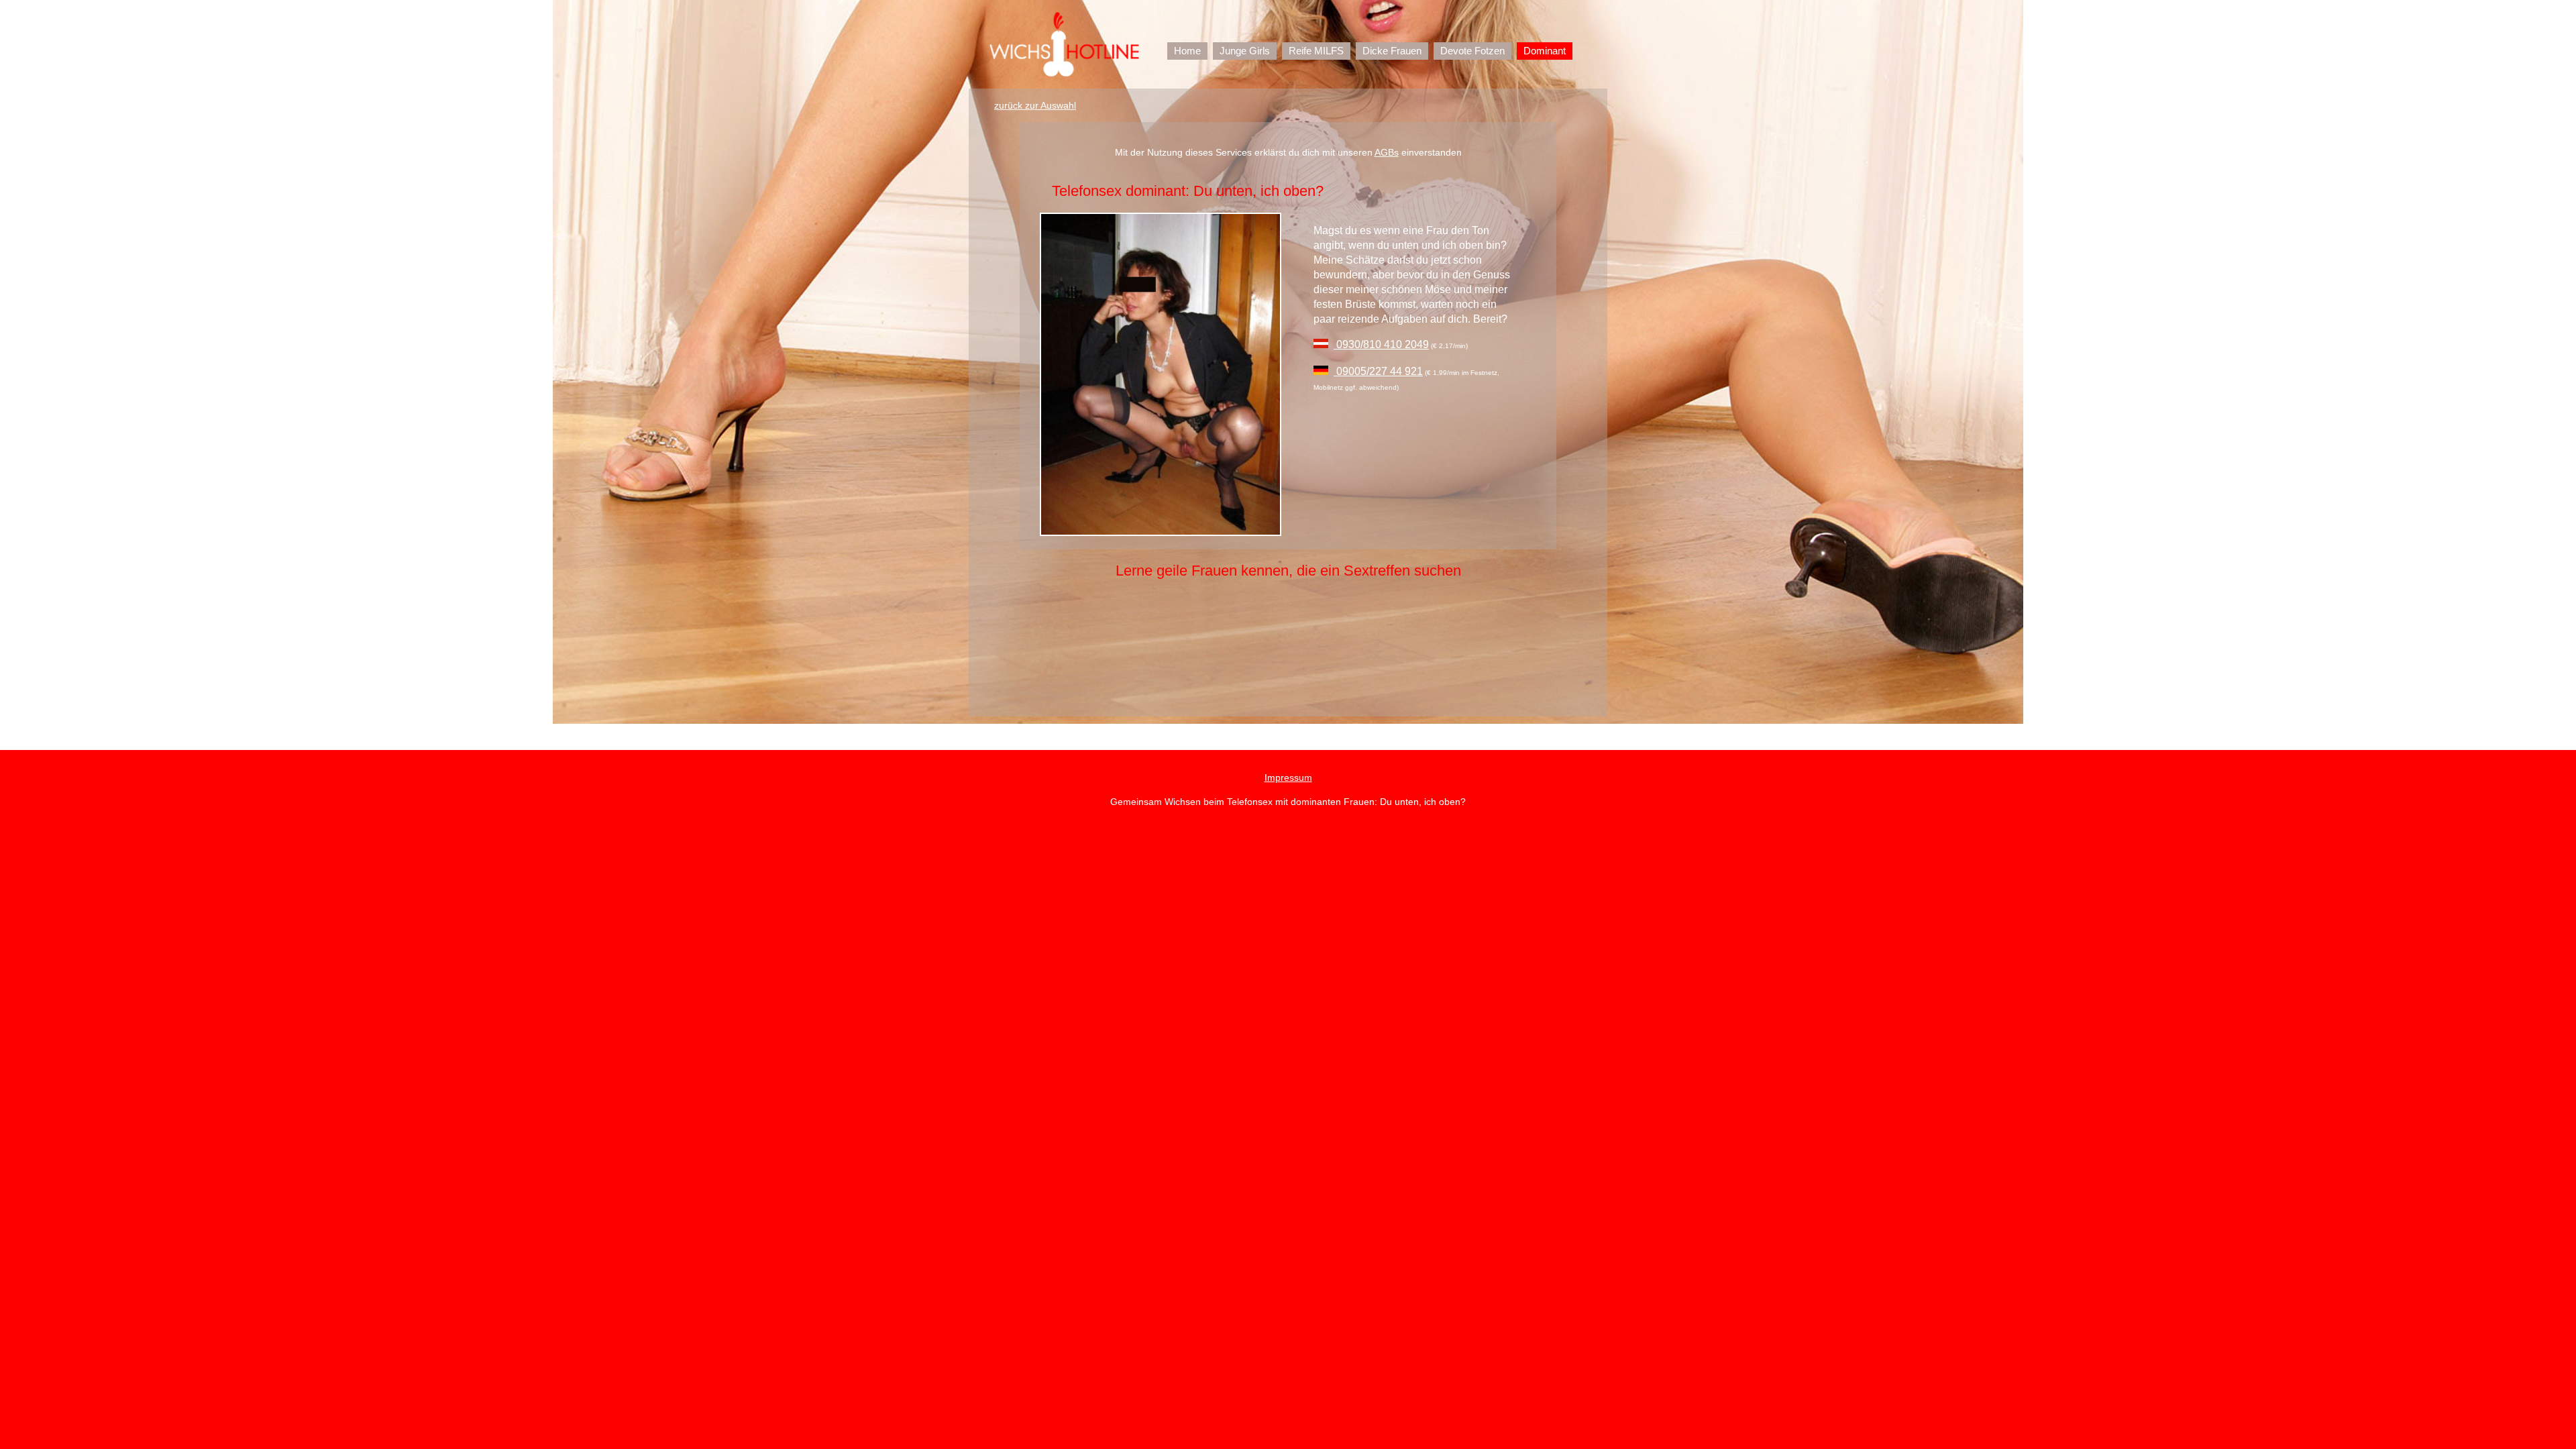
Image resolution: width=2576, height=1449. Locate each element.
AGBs (1387, 152)
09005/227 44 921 (1378, 371)
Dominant (1545, 51)
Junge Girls (1245, 51)
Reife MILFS (1316, 51)
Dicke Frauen (1392, 51)
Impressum (1288, 777)
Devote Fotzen (1472, 51)
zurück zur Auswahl (1035, 105)
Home (1187, 51)
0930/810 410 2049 (1381, 344)
